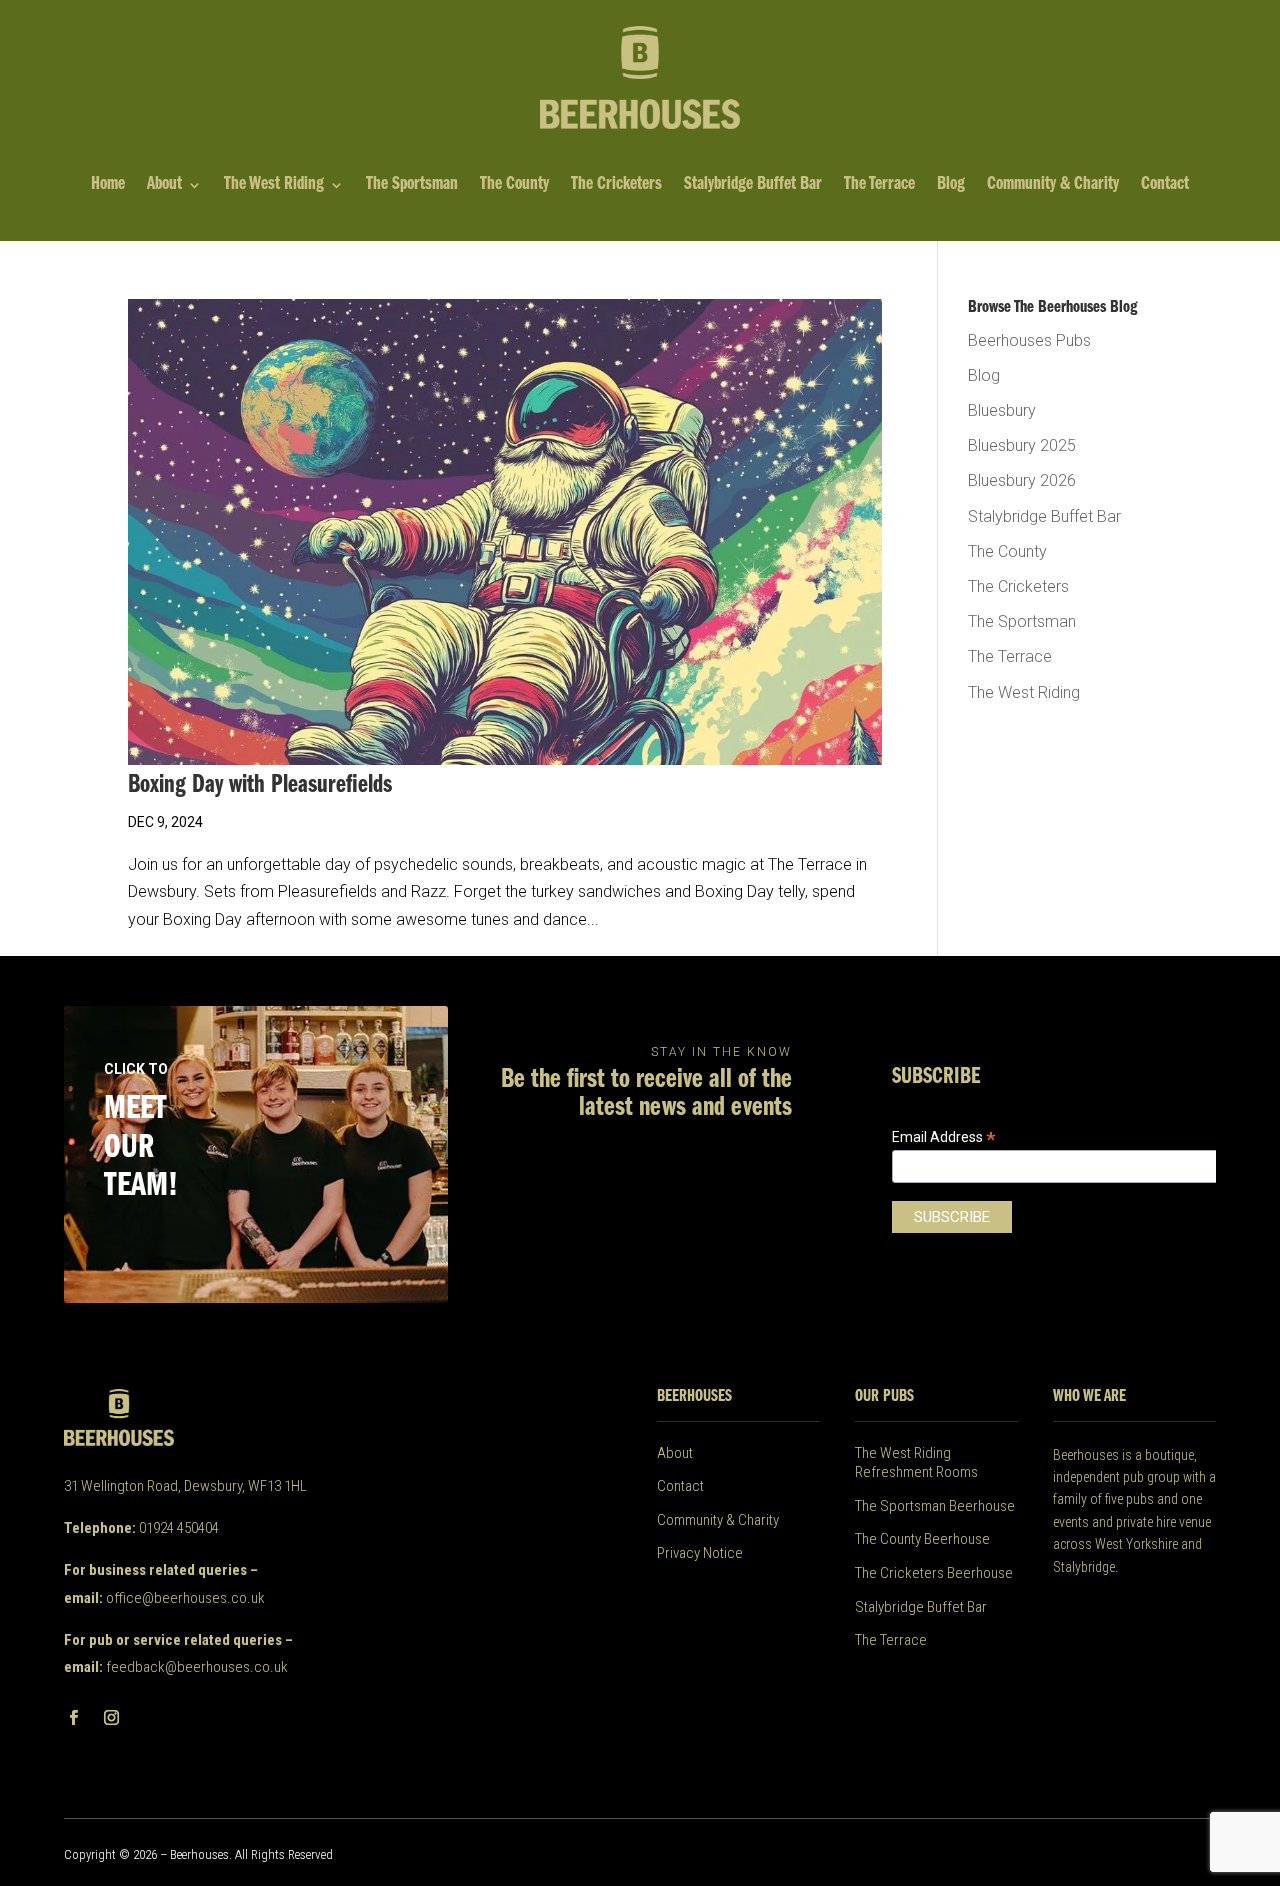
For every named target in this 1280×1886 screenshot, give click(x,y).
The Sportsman (412, 186)
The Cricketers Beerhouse (934, 1573)
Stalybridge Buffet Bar (753, 186)
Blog (951, 186)
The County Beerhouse (922, 1539)
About (164, 186)
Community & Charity (1053, 186)
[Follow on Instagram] (111, 1718)
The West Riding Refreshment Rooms (916, 1463)
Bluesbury (1002, 410)
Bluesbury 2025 (1022, 445)
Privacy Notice (700, 1553)
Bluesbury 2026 (1022, 480)
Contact (1165, 186)
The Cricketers (616, 186)
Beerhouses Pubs (1029, 340)
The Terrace (879, 186)
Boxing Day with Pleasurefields (260, 785)
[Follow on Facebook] (73, 1718)
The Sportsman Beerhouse (935, 1506)
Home (108, 186)
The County (514, 186)
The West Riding (274, 186)
